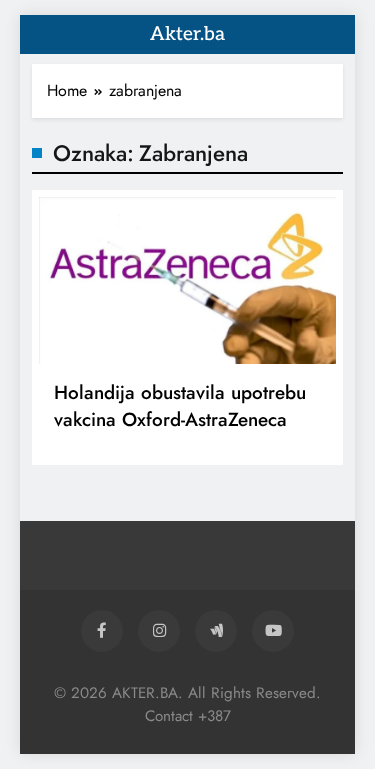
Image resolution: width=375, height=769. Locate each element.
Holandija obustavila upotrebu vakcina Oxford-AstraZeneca (180, 406)
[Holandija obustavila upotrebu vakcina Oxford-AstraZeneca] (187, 280)
